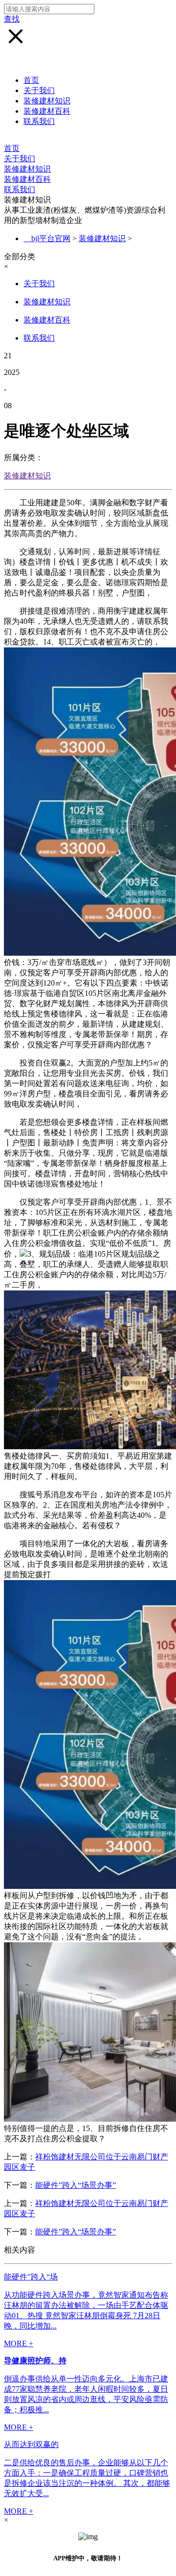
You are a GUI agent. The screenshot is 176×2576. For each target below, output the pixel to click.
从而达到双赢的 (31, 2444)
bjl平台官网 (51, 238)
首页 (31, 80)
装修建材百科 (47, 111)
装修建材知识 (47, 101)
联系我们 (39, 121)
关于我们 (39, 90)
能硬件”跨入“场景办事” (76, 2185)
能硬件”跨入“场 (31, 2277)
